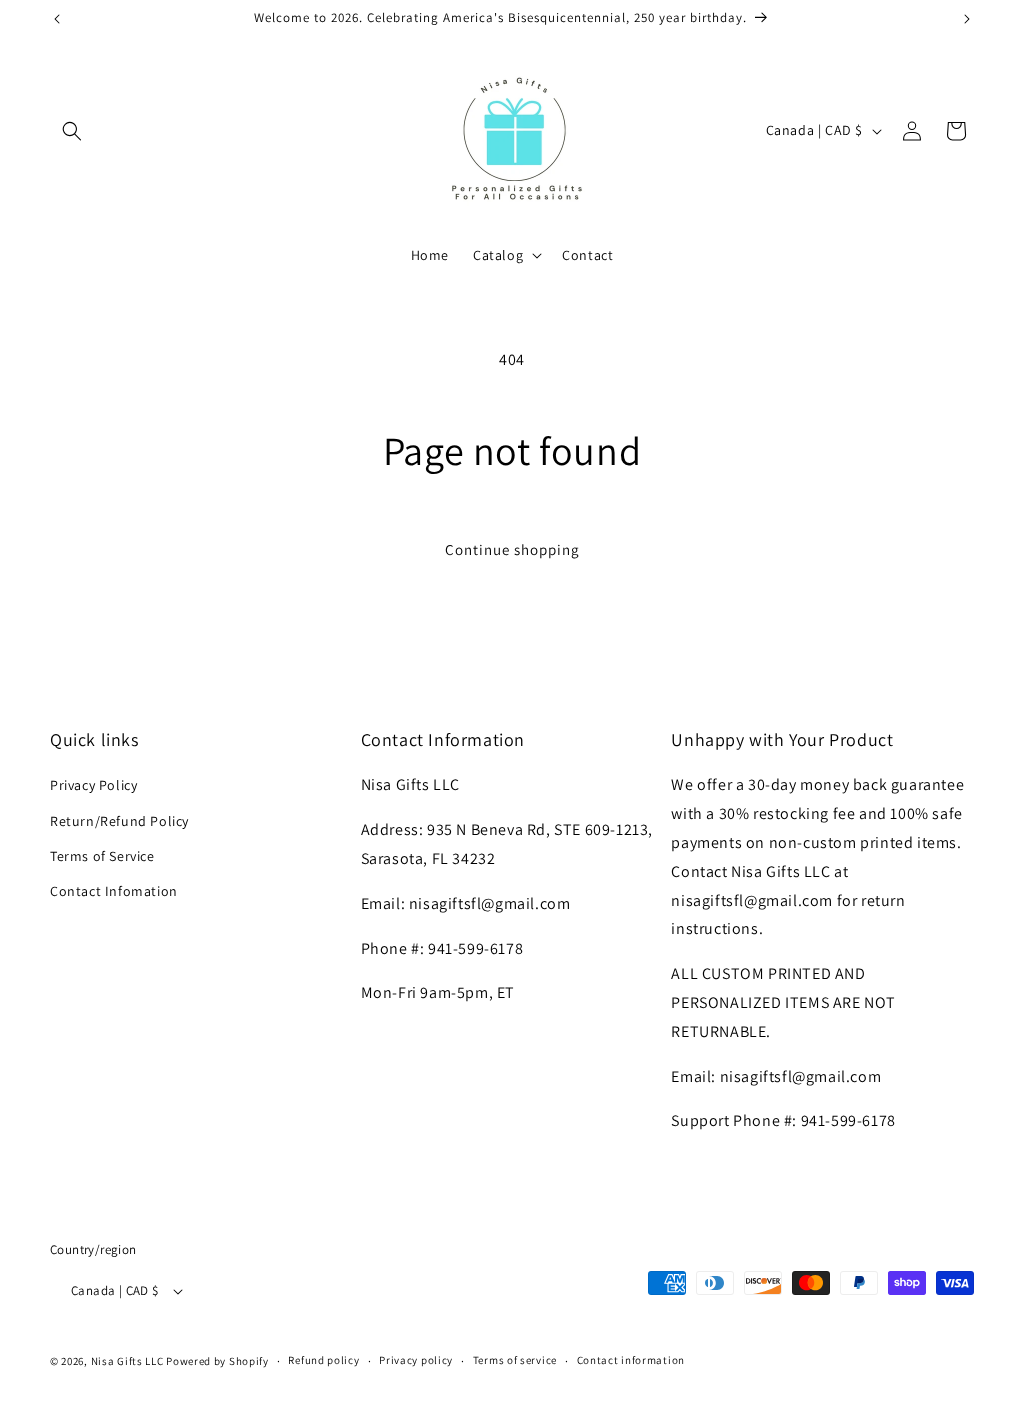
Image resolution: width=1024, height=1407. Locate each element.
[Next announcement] (967, 19)
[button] (72, 131)
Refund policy (323, 1360)
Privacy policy (416, 1360)
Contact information (631, 1360)
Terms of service (515, 1360)
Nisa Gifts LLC (127, 1361)
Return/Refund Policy (119, 821)
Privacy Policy (93, 785)
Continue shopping (512, 549)
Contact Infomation (114, 891)
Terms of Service (102, 856)
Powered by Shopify (217, 1361)
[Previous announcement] (57, 19)
